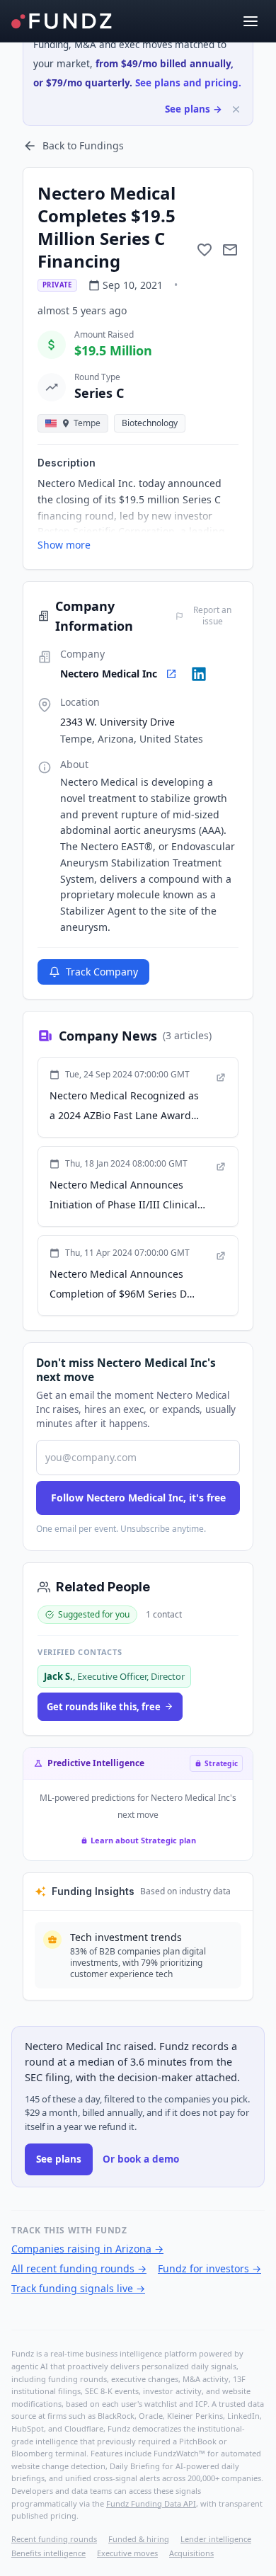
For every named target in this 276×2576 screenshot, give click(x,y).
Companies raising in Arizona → (87, 2249)
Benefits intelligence (48, 2553)
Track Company (102, 972)
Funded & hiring (139, 2539)
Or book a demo (141, 2159)
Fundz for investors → (209, 2268)
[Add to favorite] (205, 250)
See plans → (194, 109)
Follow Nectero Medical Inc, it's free (138, 1498)
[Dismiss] (236, 109)
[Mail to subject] (230, 250)
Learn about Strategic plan (143, 1840)
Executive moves (127, 2553)
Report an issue (212, 616)
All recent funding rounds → (79, 2268)
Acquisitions (191, 2553)
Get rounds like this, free (104, 1707)
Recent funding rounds (54, 2539)
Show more (64, 545)
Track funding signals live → (78, 2288)
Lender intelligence (216, 2539)
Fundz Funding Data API (151, 2503)
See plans (59, 2159)
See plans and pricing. (188, 83)
